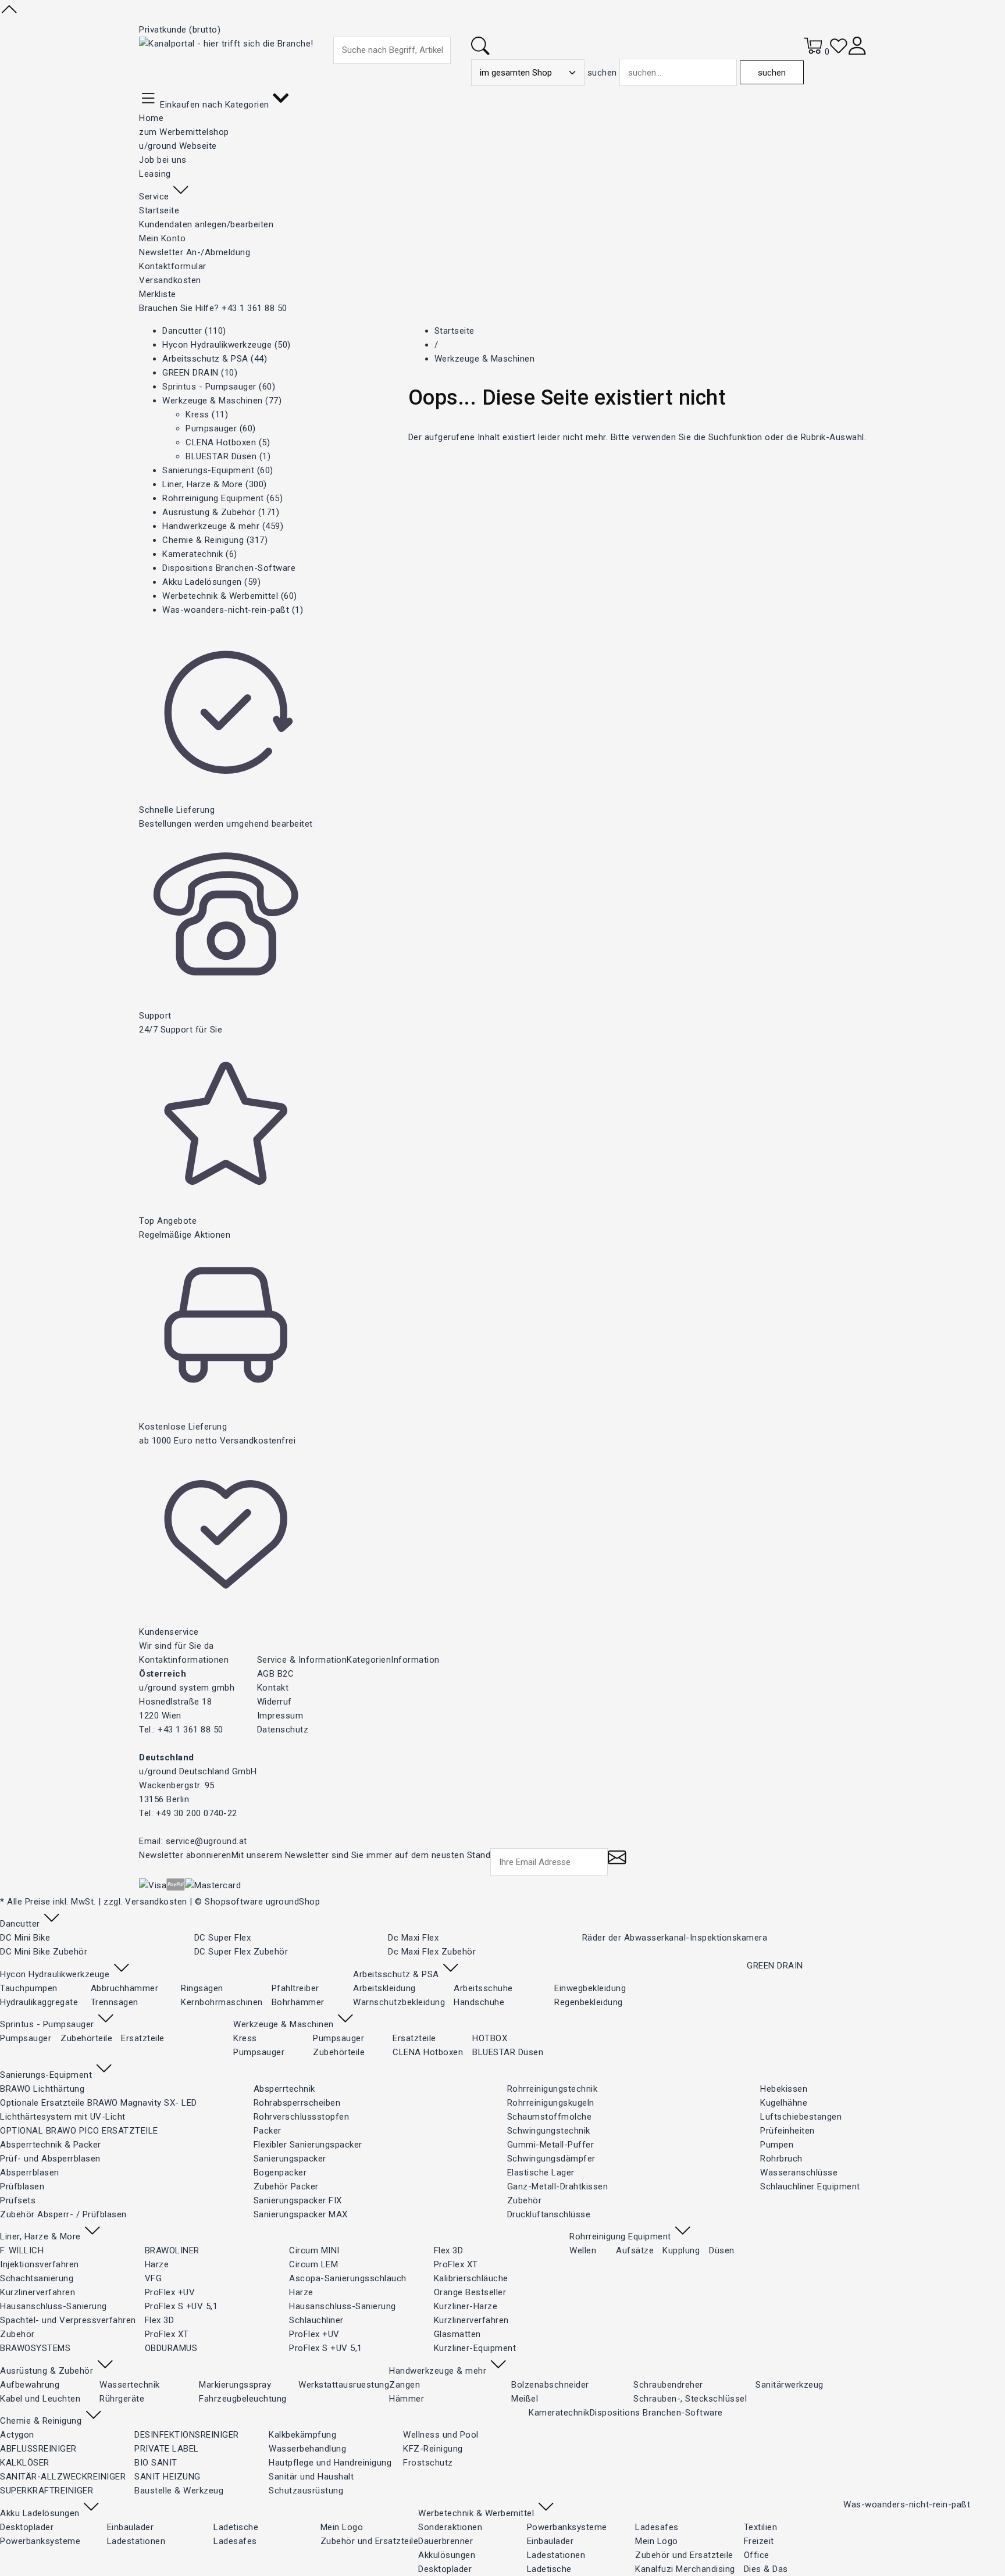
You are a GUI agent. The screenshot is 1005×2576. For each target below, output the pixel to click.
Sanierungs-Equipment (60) (218, 470)
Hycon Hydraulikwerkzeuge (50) (227, 345)
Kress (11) (207, 415)
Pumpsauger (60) (221, 428)
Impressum (280, 1716)
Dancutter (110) (194, 331)
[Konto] (857, 52)
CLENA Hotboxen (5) (228, 442)
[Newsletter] (617, 1863)
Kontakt (273, 1688)
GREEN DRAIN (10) (200, 373)
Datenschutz (283, 1730)
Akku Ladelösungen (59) (211, 582)
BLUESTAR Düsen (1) (228, 456)
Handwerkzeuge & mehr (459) (223, 526)
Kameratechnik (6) (200, 554)
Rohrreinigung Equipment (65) (222, 498)
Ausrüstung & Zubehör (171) (221, 512)
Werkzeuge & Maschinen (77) (222, 401)
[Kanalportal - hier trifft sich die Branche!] (226, 44)
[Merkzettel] (839, 52)
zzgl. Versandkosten (145, 1902)
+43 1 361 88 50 (254, 308)
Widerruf (275, 1702)
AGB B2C (276, 1674)
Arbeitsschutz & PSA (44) (215, 359)
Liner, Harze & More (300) (215, 484)
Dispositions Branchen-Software (229, 568)
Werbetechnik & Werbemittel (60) (230, 596)
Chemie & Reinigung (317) (215, 540)
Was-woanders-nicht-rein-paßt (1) (233, 610)
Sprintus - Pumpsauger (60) (219, 387)
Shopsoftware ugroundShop (262, 1902)
